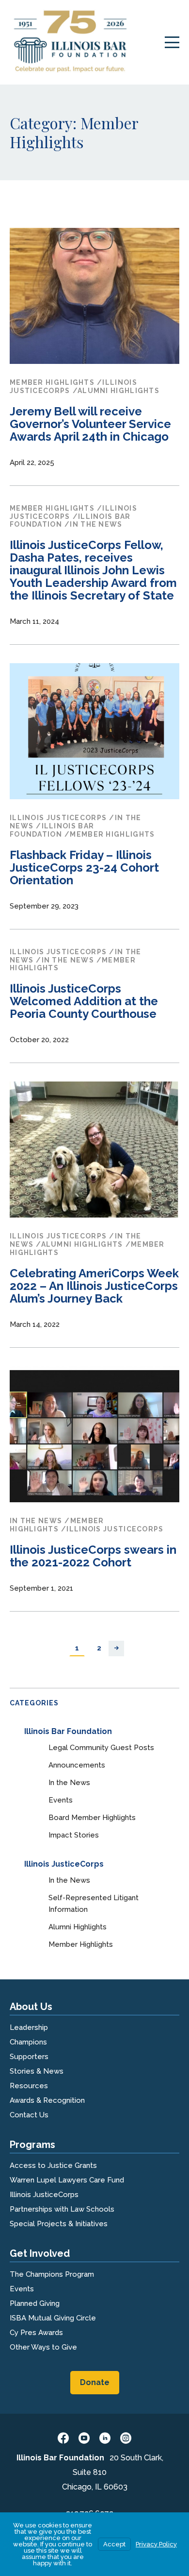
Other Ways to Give (43, 2347)
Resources (29, 2086)
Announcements (77, 1765)
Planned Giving (35, 2303)
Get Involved (40, 2253)
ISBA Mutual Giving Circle (53, 2318)
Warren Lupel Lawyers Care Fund (67, 2180)
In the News (69, 1783)
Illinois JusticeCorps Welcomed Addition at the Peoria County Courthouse (84, 1001)
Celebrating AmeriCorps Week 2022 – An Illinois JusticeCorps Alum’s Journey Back (94, 1286)
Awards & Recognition (47, 2100)
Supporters (29, 2057)
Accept (114, 2544)
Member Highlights (81, 1944)
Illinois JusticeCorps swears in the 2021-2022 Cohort (93, 1556)
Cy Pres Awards (36, 2333)
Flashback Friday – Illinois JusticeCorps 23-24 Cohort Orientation (84, 867)
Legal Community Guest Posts (101, 1748)
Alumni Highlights (78, 1927)
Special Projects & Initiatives (59, 2224)
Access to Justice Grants (53, 2165)
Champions (28, 2042)
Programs (32, 2145)
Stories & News (37, 2071)
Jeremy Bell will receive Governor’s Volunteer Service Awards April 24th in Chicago (90, 424)
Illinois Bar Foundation (68, 1731)
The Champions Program (52, 2274)
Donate (95, 2382)
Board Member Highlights (92, 1818)
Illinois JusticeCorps (64, 1864)
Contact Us (29, 2115)
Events (61, 1800)
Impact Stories (74, 1835)
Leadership (29, 2027)
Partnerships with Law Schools (62, 2209)
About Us (31, 2007)
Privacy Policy (156, 2544)
